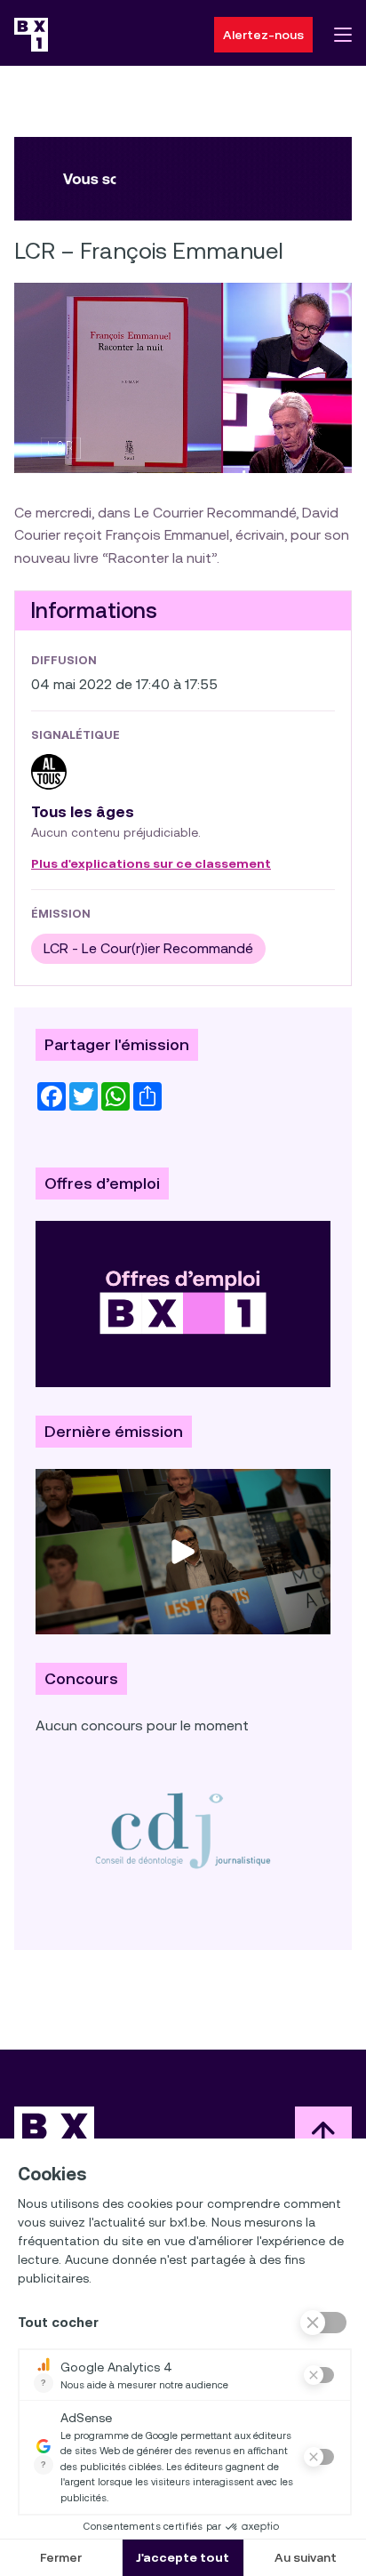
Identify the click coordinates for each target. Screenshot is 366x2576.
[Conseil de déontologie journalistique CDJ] (183, 1830)
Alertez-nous (263, 35)
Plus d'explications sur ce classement (151, 864)
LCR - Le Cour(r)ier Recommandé (148, 948)
